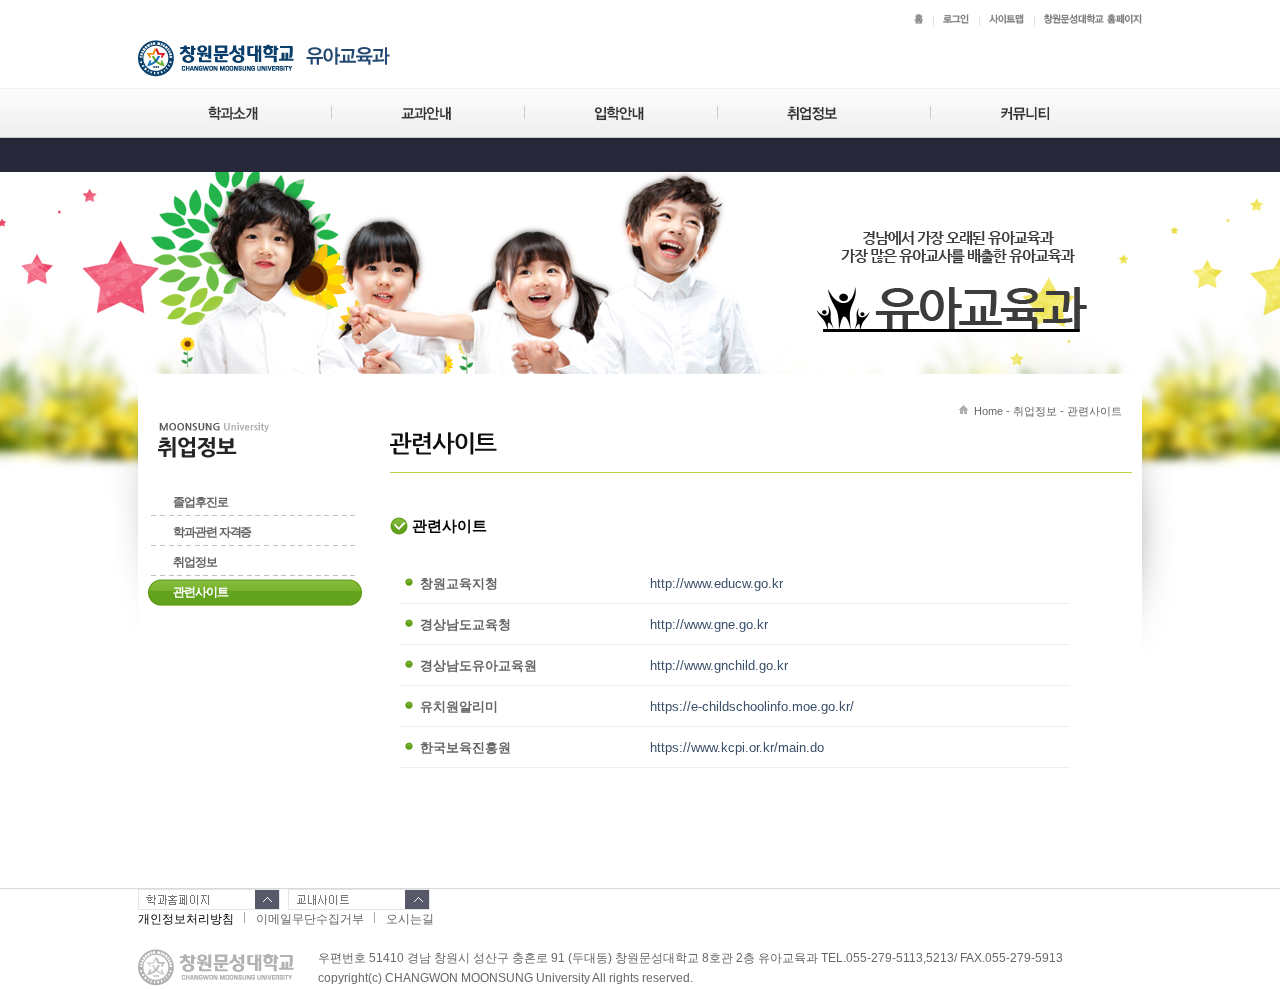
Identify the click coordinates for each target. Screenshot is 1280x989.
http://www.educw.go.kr (716, 583)
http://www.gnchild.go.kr (719, 665)
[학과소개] (234, 113)
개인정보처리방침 (186, 919)
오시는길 (410, 919)
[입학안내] (620, 113)
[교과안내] (427, 113)
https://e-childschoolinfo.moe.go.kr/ (752, 706)
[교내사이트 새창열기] (359, 899)
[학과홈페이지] (209, 899)
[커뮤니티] (1026, 113)
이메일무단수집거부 (310, 919)
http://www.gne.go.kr (709, 624)
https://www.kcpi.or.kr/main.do (737, 747)
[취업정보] (823, 113)
